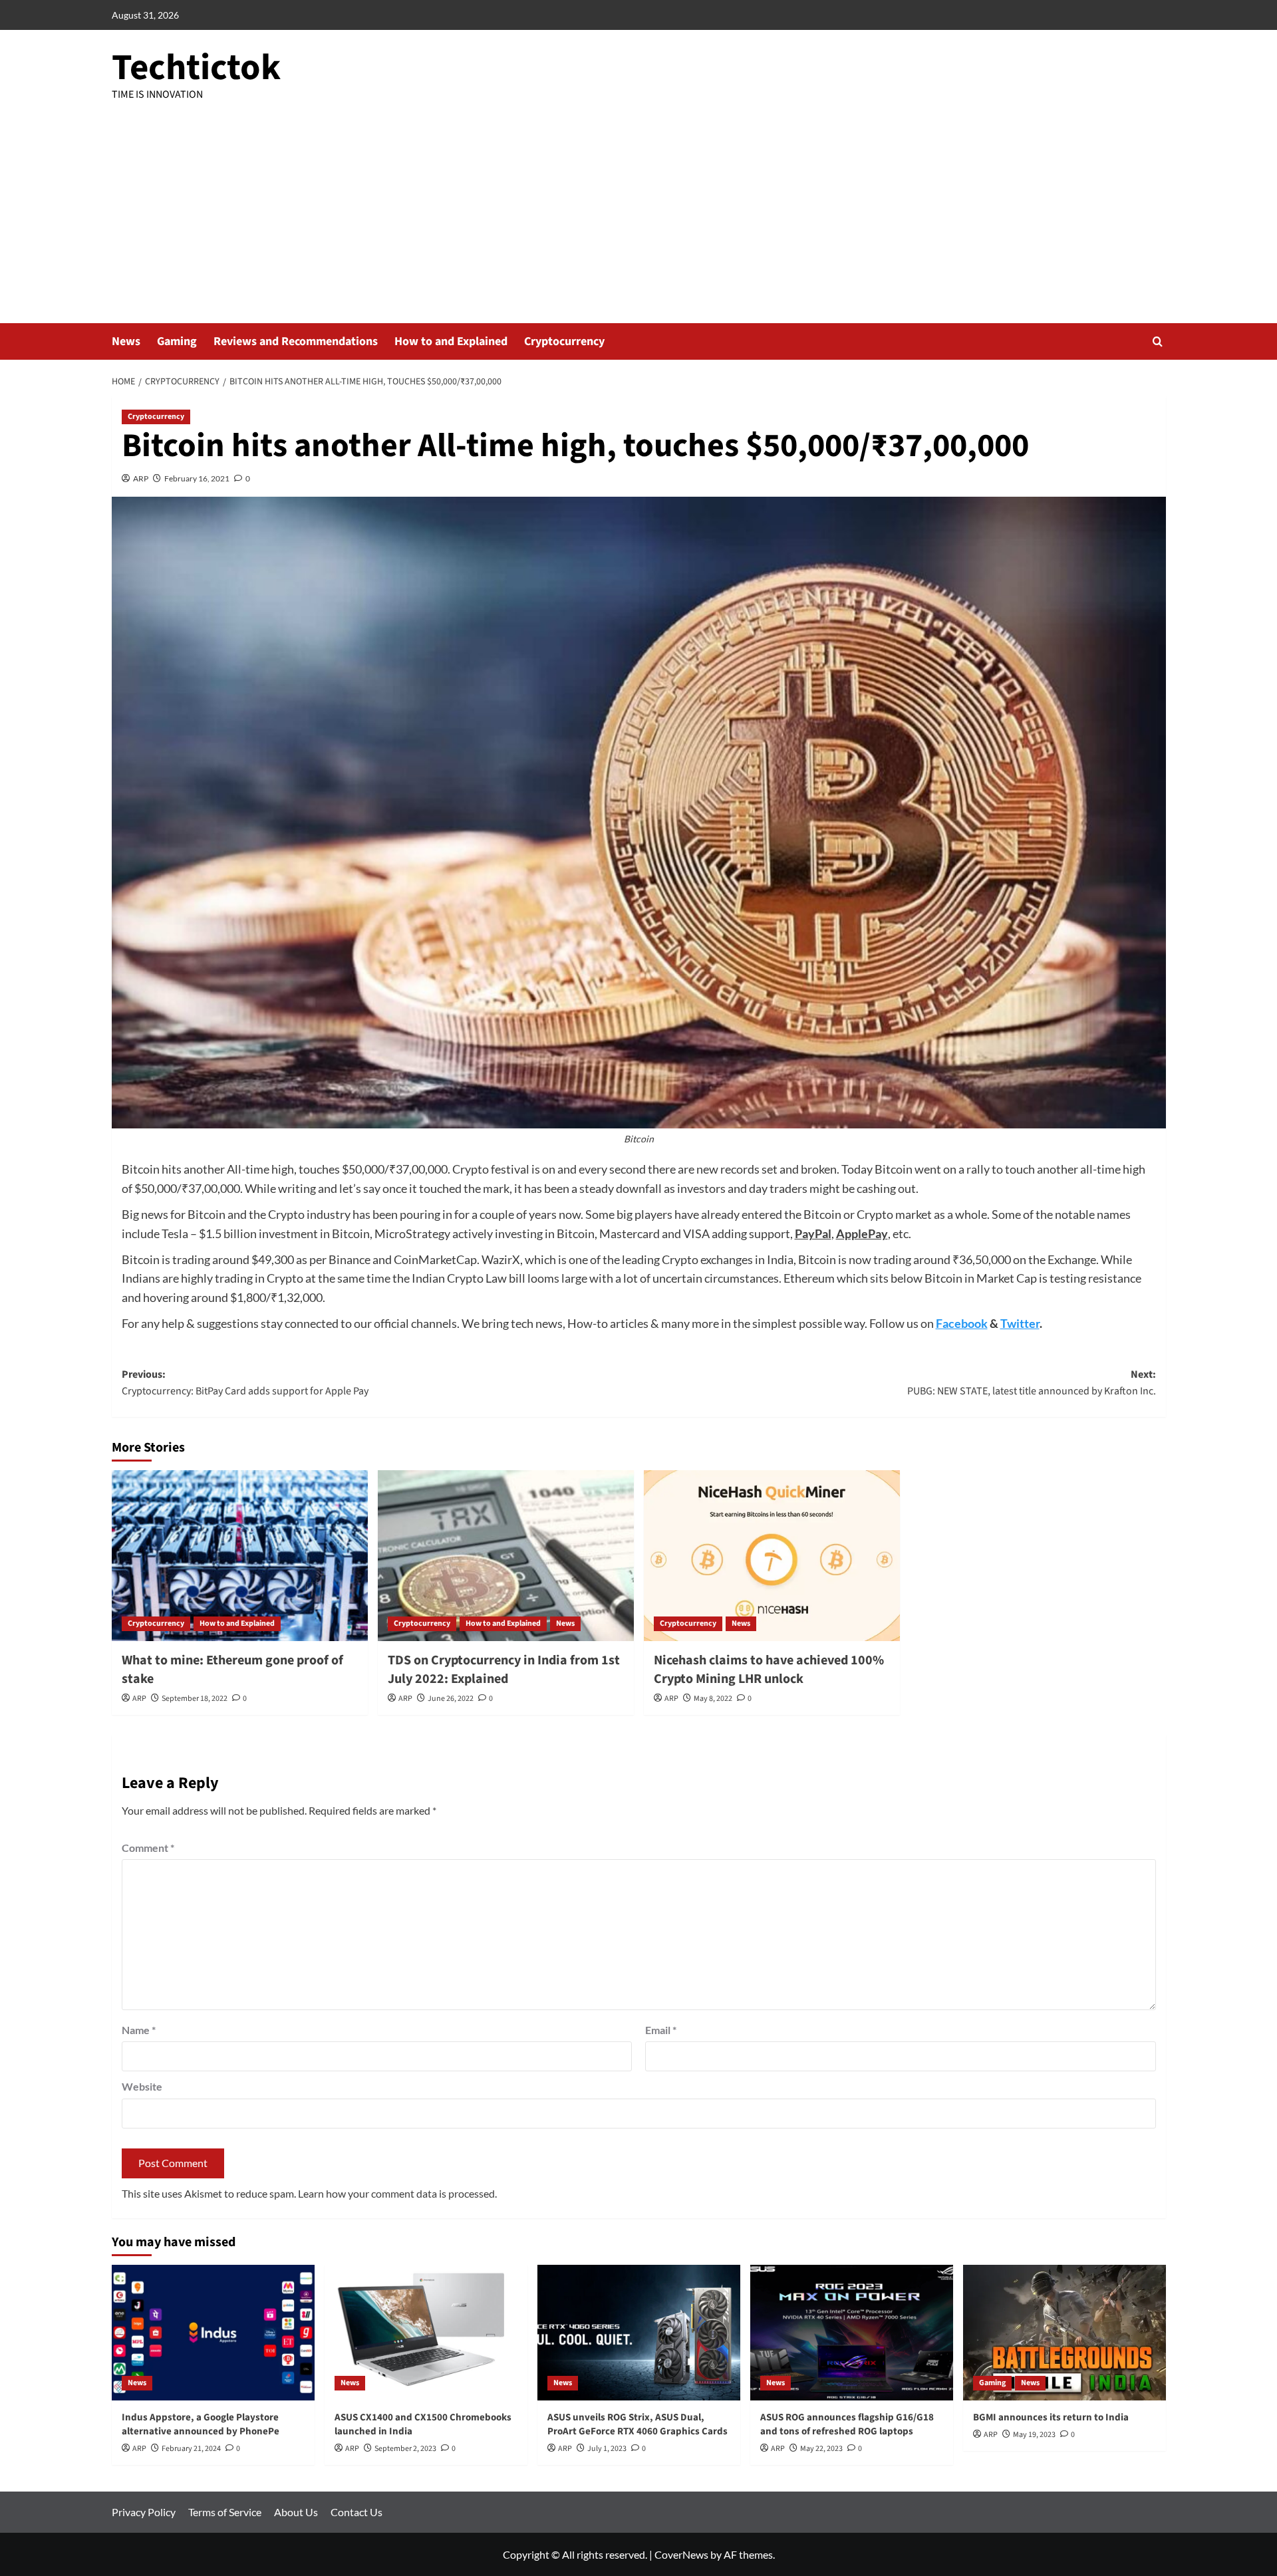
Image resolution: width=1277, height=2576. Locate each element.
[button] (1158, 341)
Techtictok (196, 68)
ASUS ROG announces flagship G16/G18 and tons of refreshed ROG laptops (847, 2424)
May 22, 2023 (821, 2449)
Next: (1032, 1383)
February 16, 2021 (197, 478)
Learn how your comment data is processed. (397, 2193)
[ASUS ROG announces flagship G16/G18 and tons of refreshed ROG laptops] (852, 2332)
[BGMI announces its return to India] (1064, 2332)
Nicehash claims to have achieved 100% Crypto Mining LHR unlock (769, 1670)
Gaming (177, 341)
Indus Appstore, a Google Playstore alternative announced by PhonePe (201, 2424)
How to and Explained (451, 341)
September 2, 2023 (405, 2449)
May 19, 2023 (1034, 2435)
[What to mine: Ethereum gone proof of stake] (240, 1556)
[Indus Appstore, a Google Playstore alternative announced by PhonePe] (213, 2332)
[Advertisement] (638, 223)
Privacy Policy (144, 2512)
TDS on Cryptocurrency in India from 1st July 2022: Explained (504, 1670)
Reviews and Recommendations (296, 341)
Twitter (1020, 1323)
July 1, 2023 (607, 2449)
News (126, 341)
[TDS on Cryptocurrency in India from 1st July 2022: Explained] (506, 1556)
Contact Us (356, 2512)
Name (139, 2030)
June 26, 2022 (451, 1699)
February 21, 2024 (191, 2449)
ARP (141, 478)
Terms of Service (225, 2512)
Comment (148, 1848)
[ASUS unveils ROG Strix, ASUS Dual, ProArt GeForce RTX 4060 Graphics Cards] (639, 2332)
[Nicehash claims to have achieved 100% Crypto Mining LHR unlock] (772, 1556)
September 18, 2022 (195, 1699)
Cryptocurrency (564, 341)
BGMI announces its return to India (1051, 2417)
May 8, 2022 (713, 1699)
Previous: (245, 1383)
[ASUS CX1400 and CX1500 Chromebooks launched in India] (426, 2332)
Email (661, 2030)
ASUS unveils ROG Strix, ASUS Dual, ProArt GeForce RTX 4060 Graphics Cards (638, 2424)
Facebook (962, 1323)
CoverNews (681, 2554)
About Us (296, 2512)
